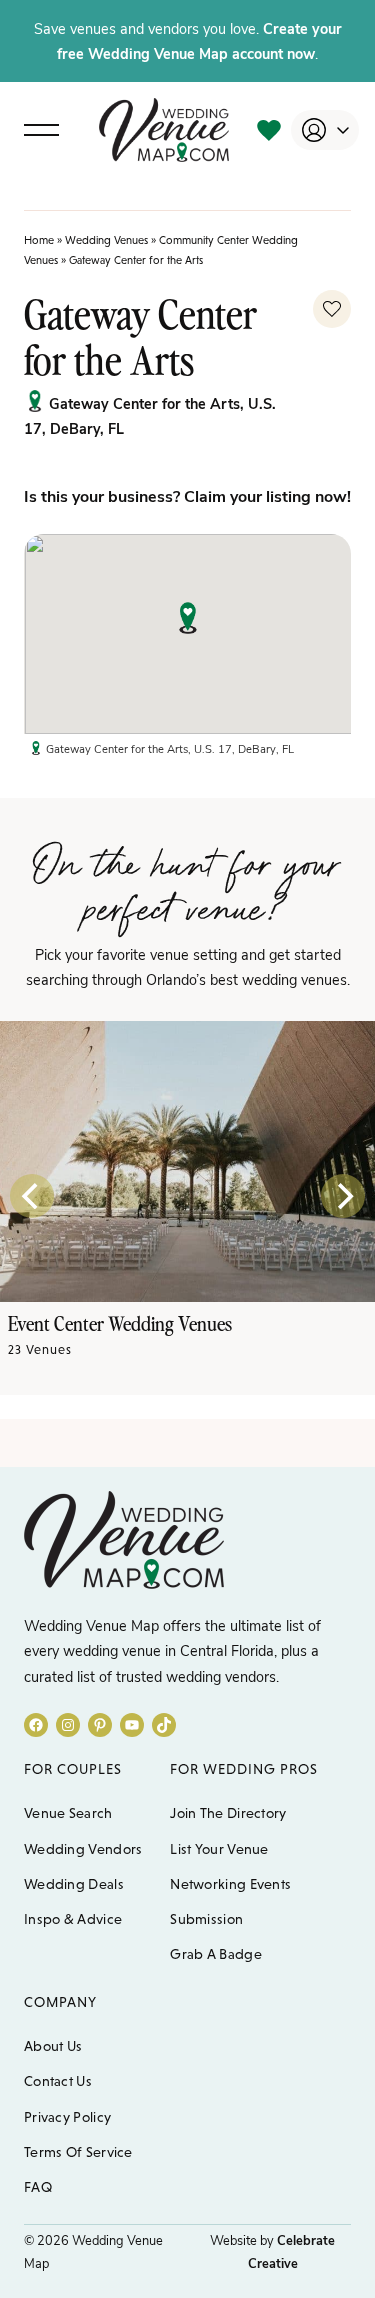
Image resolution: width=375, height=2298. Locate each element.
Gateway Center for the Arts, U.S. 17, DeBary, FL (170, 748)
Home (39, 240)
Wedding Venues (106, 240)
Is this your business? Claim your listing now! (187, 495)
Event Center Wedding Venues (120, 1323)
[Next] (343, 1196)
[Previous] (32, 1196)
